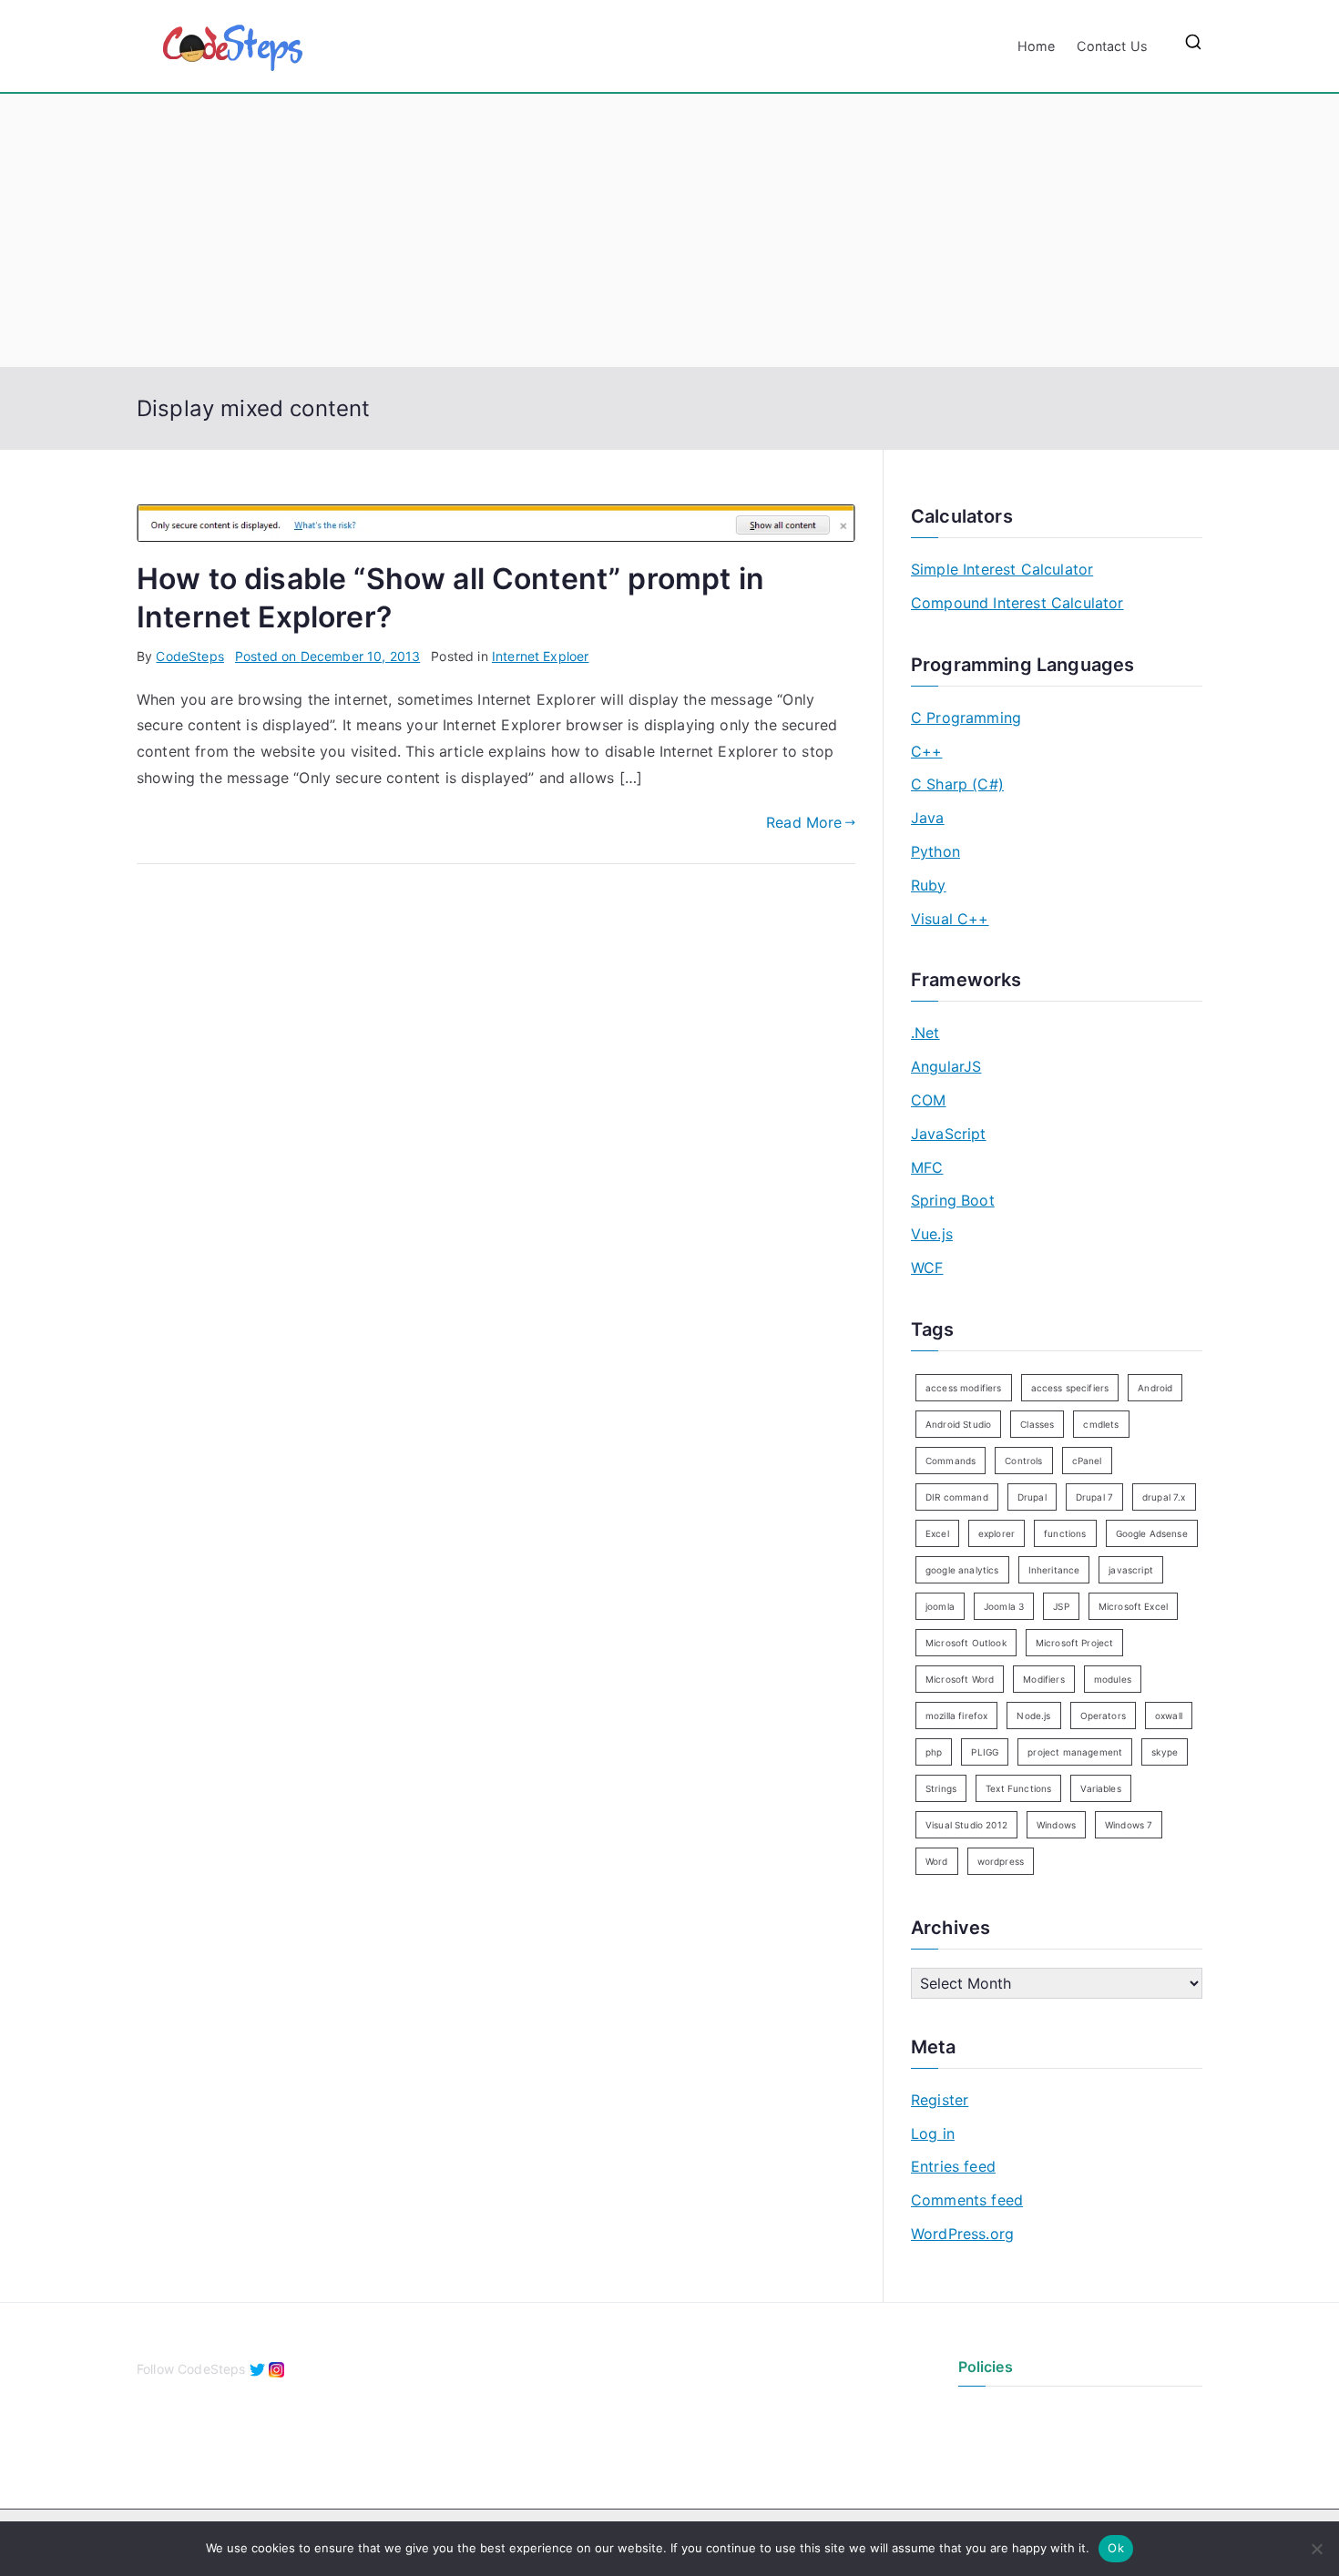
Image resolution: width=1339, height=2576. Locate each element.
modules (1113, 1679)
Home (1037, 46)
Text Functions (1018, 1788)
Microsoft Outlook (966, 1643)
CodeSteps (189, 656)
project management (1075, 1752)
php (934, 1752)
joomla (940, 1606)
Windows (1056, 1825)
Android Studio (958, 1424)
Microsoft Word (960, 1679)
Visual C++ (950, 919)
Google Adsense (1152, 1533)
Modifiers (1043, 1679)
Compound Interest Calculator (1017, 603)
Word (937, 1861)
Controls (1023, 1461)
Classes (1037, 1424)
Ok (1116, 2548)
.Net (925, 1033)
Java (928, 818)
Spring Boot (953, 1200)
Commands (951, 1461)
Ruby (929, 885)
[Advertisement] (669, 230)
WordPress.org (962, 2234)
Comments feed (967, 2200)
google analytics (962, 1570)
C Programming (966, 718)
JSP (1061, 1606)
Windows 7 (1129, 1825)
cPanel (1087, 1461)
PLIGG (985, 1752)
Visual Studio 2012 (966, 1825)
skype (1165, 1752)
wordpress (1001, 1861)
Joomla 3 (1004, 1606)
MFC (927, 1167)
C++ (926, 751)
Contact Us (1112, 46)
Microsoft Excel (1133, 1606)
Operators (1103, 1716)
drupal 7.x (1164, 1497)
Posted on (327, 656)
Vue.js (932, 1234)
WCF (927, 1268)
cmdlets (1101, 1424)
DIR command (957, 1497)
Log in (933, 2133)
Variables (1100, 1788)
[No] (1316, 2549)
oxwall (1169, 1716)
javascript (1131, 1570)
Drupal (1032, 1497)
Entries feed (953, 2166)
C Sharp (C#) (957, 784)
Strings (941, 1788)
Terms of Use (998, 2443)
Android (1155, 1388)
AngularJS (946, 1066)
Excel (937, 1533)
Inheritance (1054, 1570)
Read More (804, 822)
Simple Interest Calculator (1002, 569)
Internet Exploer (541, 656)
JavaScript (949, 1134)
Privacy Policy (1001, 2413)
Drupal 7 (1094, 1497)
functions (1065, 1533)
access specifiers (1070, 1388)
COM (928, 1100)
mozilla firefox (956, 1716)
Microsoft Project (1075, 1643)
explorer (997, 1533)
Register (940, 2100)
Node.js (1033, 1716)
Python (935, 851)
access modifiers (964, 1388)
